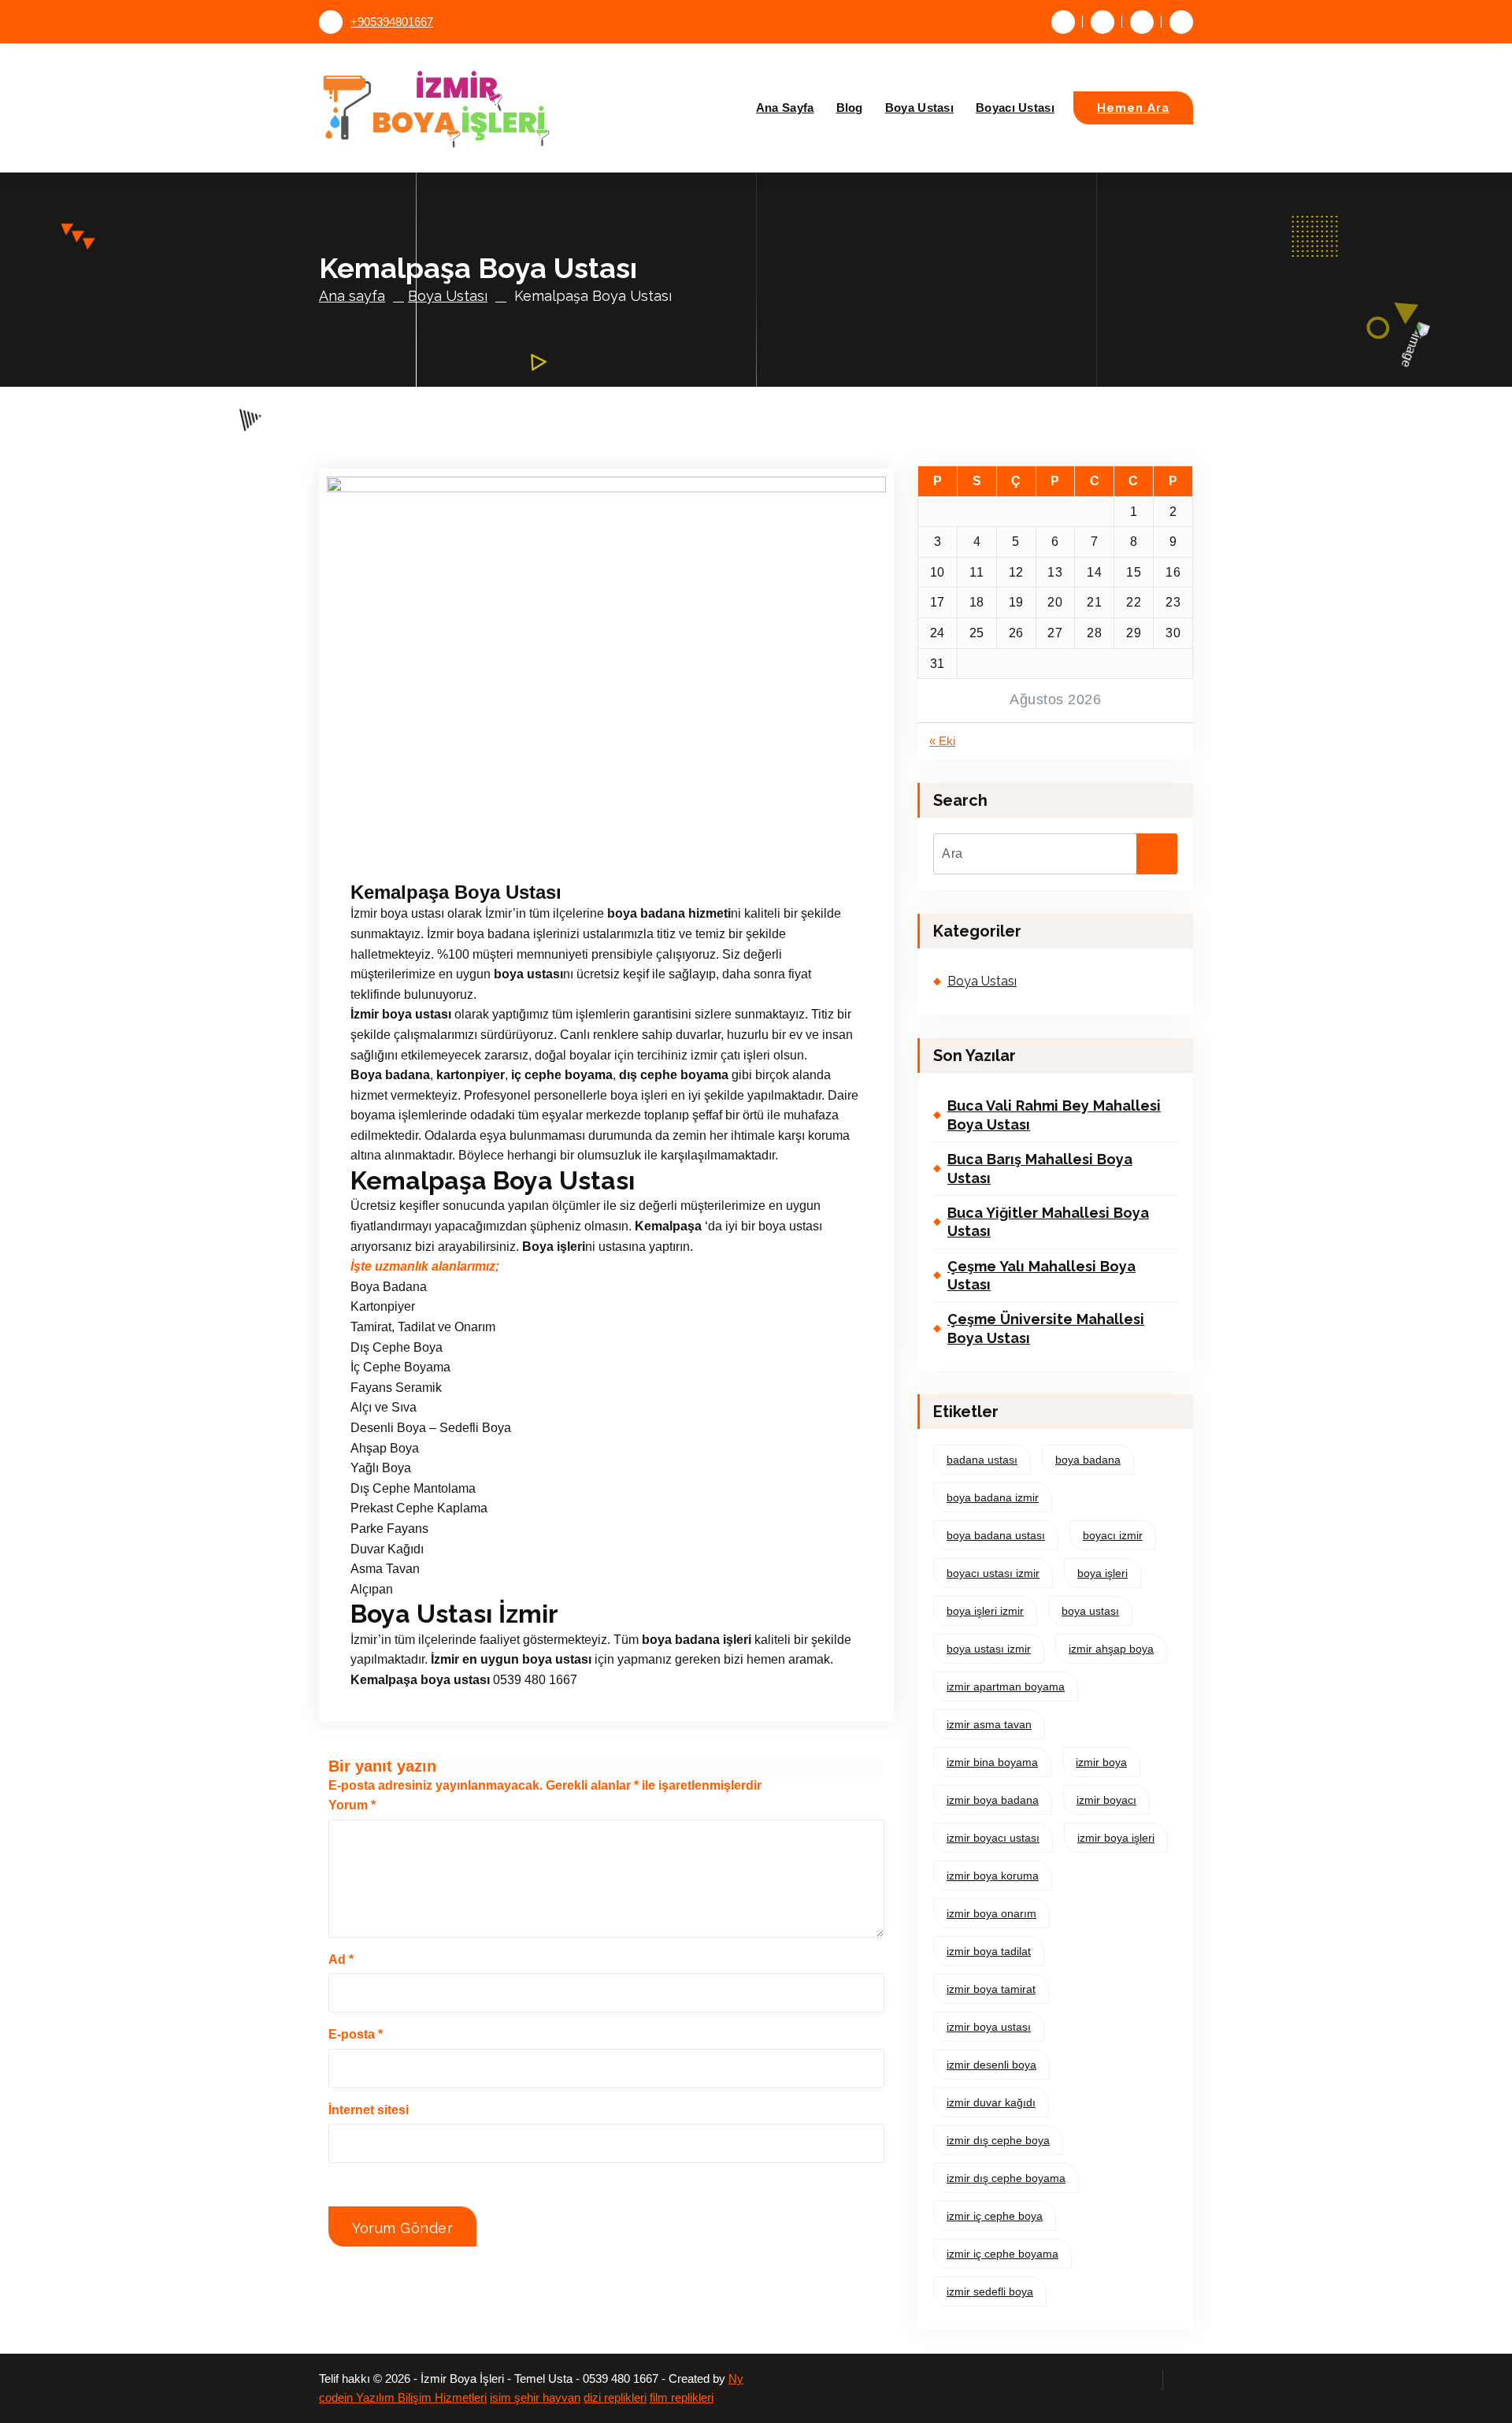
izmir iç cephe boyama (1002, 2254)
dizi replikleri (615, 2398)
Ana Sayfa (785, 108)
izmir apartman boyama (1006, 1686)
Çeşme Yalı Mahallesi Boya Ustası (1041, 1275)
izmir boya (1101, 1762)
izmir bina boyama (992, 1762)
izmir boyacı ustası (993, 1838)
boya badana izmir (993, 1497)
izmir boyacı (1106, 1800)
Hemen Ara (1133, 108)
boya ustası (1090, 1611)
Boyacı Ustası (1015, 108)
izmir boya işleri (1116, 1838)
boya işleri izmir (985, 1611)
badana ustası (982, 1460)
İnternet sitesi (369, 2110)
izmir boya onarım (991, 1913)
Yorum (352, 1805)
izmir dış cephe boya (998, 2140)
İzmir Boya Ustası (545, 854)
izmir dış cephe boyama (1006, 2178)
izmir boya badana (993, 1800)
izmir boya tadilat (989, 1951)
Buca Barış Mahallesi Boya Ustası (1040, 1168)
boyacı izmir (1113, 1535)
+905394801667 (392, 22)
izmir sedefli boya (990, 2291)
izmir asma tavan (989, 1724)
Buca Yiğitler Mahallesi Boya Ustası (1048, 1222)
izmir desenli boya (991, 2065)
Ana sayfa (352, 296)
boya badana (1088, 1460)
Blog (850, 108)
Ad (341, 1959)
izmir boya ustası (989, 2027)
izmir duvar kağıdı (991, 2102)
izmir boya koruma (993, 1876)
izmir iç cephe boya (995, 2216)
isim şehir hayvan (535, 2398)
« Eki (942, 741)
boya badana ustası (996, 1535)
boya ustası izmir (989, 1649)
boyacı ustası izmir (993, 1573)
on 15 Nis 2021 (433, 854)
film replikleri (682, 2398)
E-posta (356, 2034)
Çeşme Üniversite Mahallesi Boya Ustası (1046, 1328)
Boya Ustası (919, 108)
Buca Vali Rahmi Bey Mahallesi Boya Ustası (1054, 1115)
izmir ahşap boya (1111, 1649)
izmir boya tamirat (991, 1989)
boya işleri (1102, 1573)
